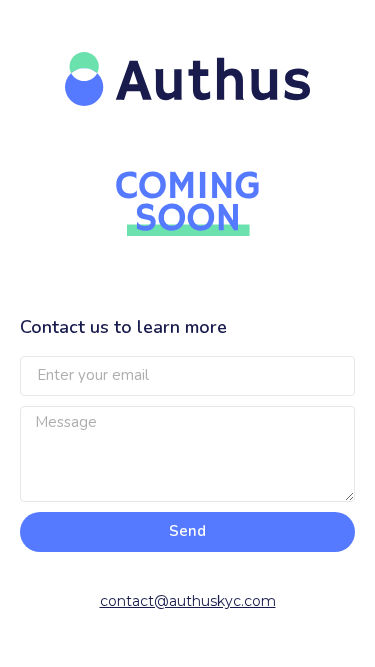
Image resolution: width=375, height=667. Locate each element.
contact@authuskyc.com (188, 601)
